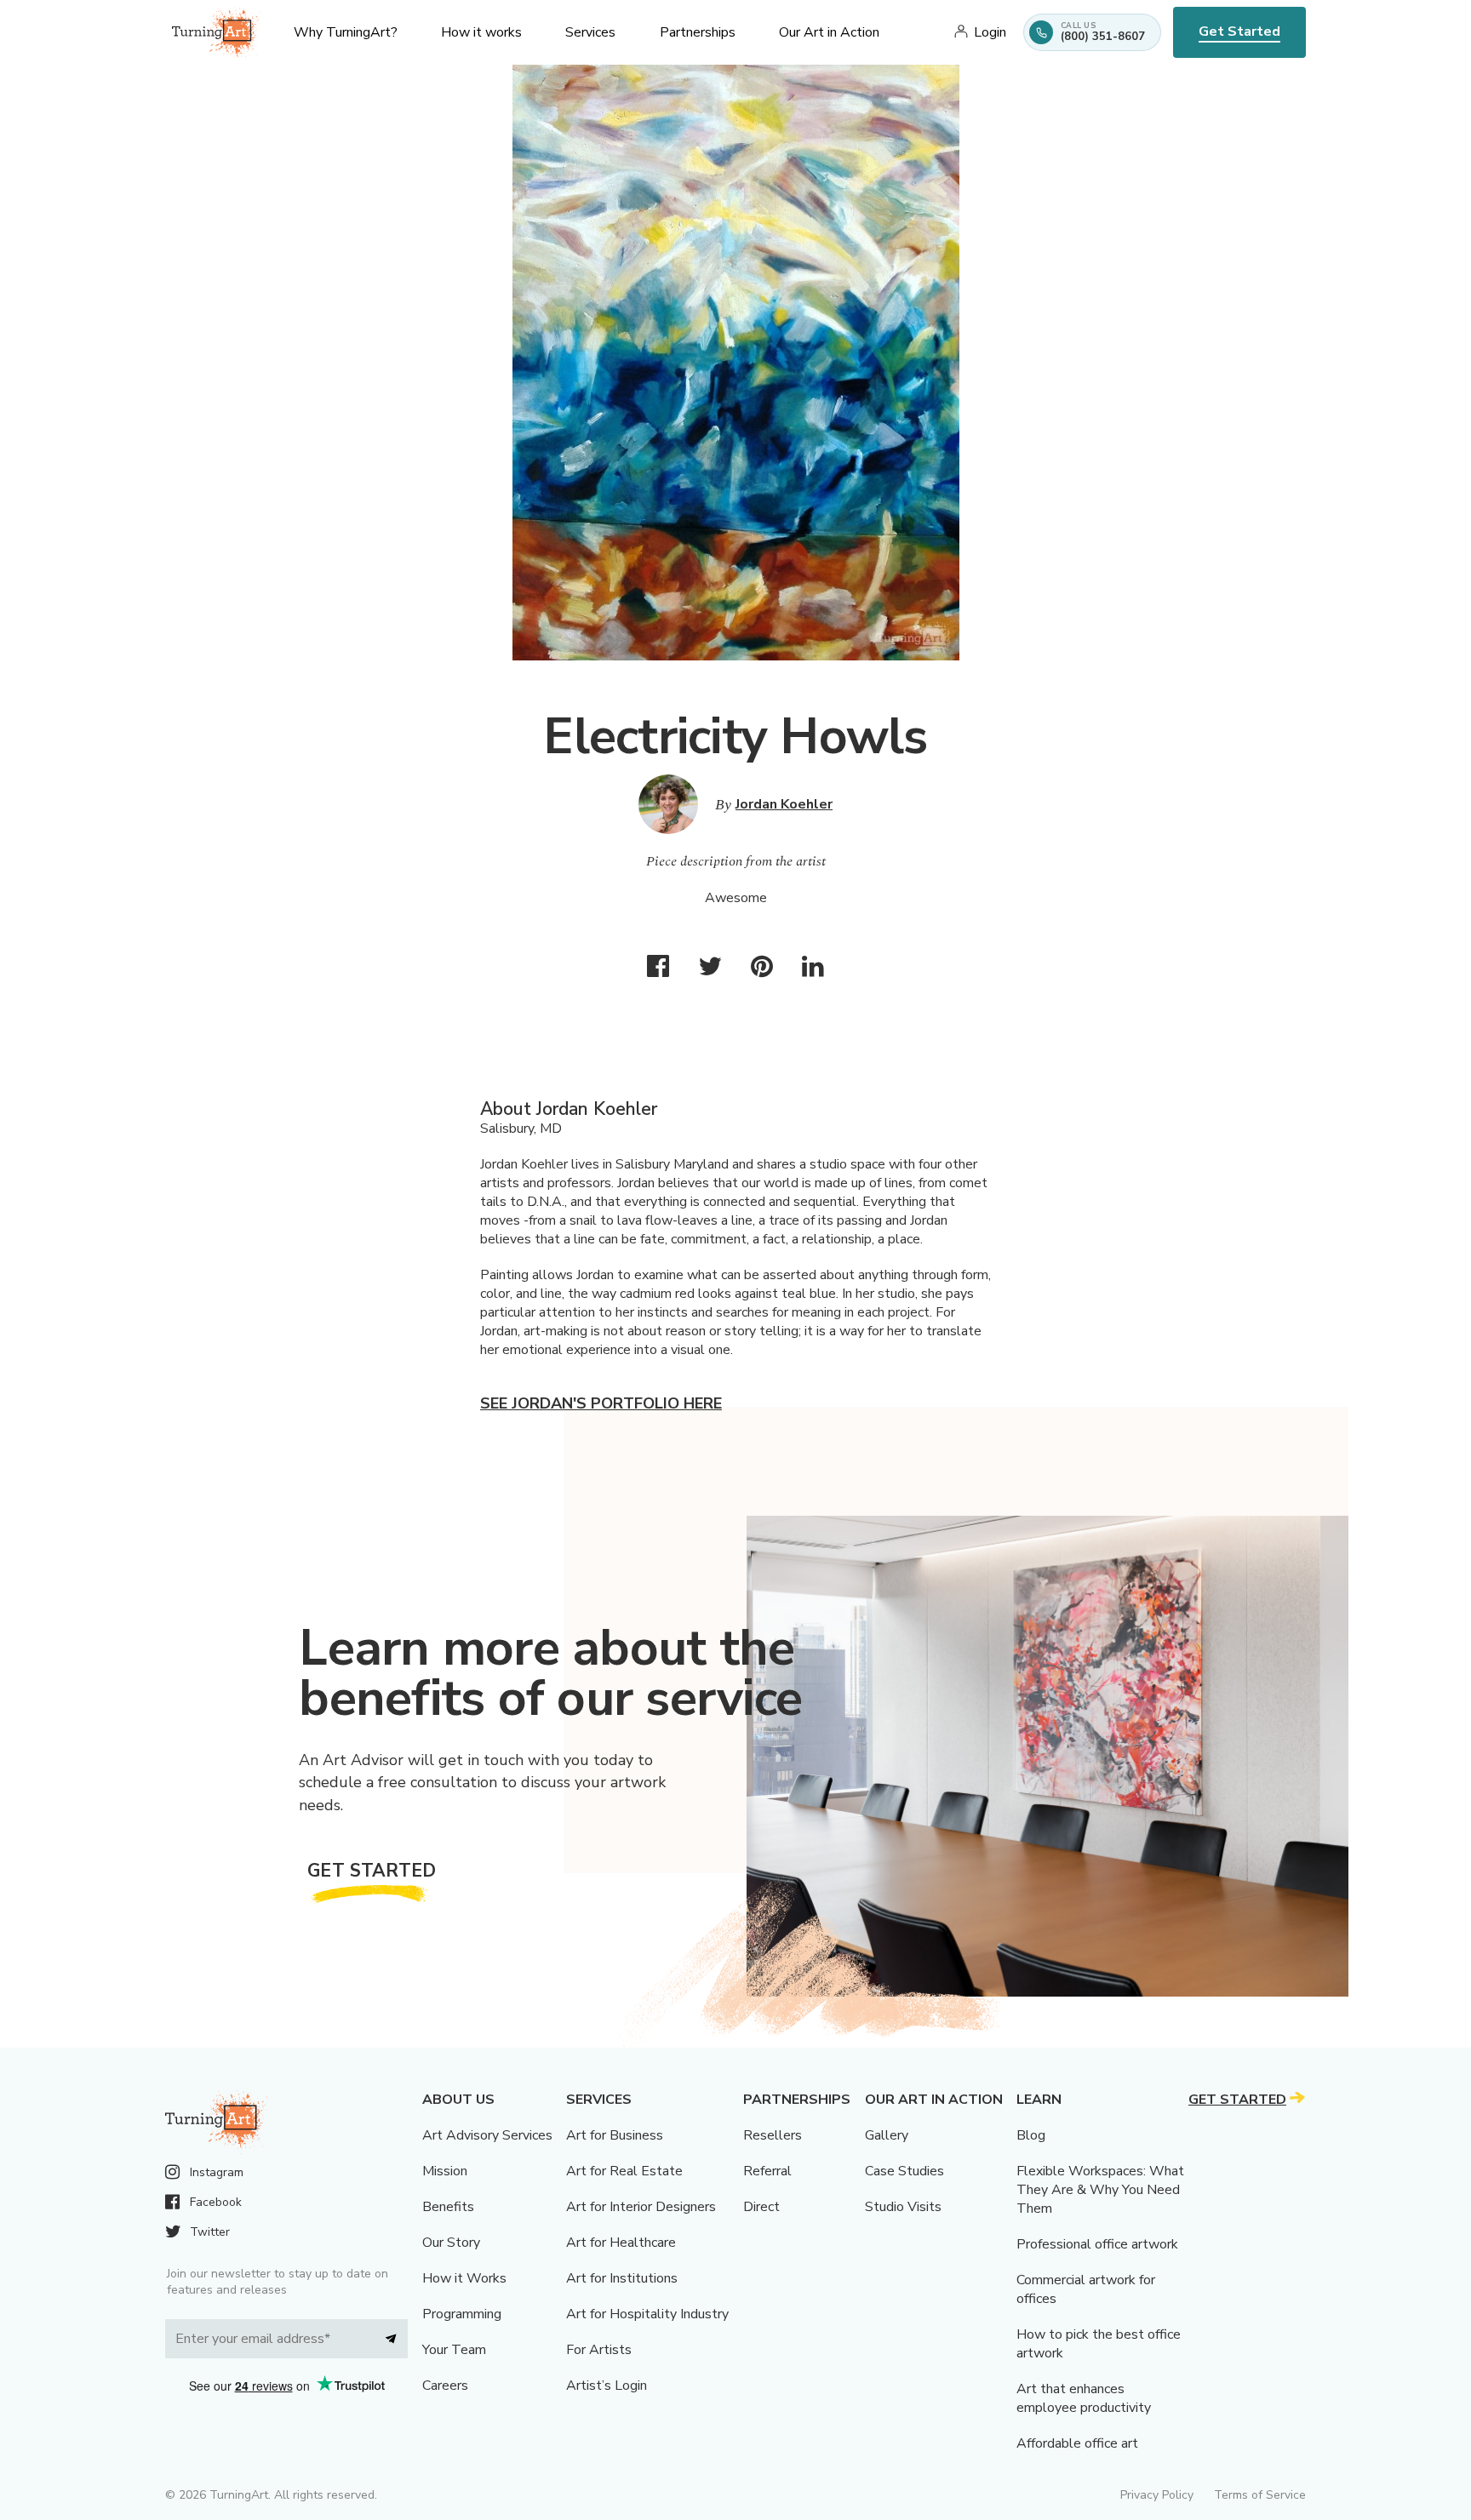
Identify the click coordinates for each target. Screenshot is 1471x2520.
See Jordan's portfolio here (601, 1403)
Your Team (454, 2350)
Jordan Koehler (784, 804)
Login (990, 32)
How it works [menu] (481, 32)
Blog (1031, 2135)
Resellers (773, 2135)
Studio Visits (903, 2207)
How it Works (464, 2278)
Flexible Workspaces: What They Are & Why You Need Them (1100, 2190)
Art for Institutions (622, 2278)
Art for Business (615, 2135)
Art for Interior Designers (641, 2207)
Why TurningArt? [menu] (346, 32)
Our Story (451, 2243)
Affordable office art (1077, 2443)
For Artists (599, 2350)
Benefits (448, 2207)
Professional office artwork (1097, 2244)
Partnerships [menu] (698, 32)
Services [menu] (590, 32)
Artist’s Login (607, 2386)
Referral (767, 2171)
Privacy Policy (1157, 2495)
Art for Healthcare (621, 2243)
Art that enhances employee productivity (1084, 2398)
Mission (445, 2171)
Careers (445, 2386)
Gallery (887, 2135)
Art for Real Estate (624, 2171)
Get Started (1239, 31)
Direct (761, 2207)
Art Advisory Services (487, 2135)
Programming (462, 2314)
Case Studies (904, 2171)
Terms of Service (1260, 2495)
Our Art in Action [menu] (829, 32)
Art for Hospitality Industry (647, 2314)
